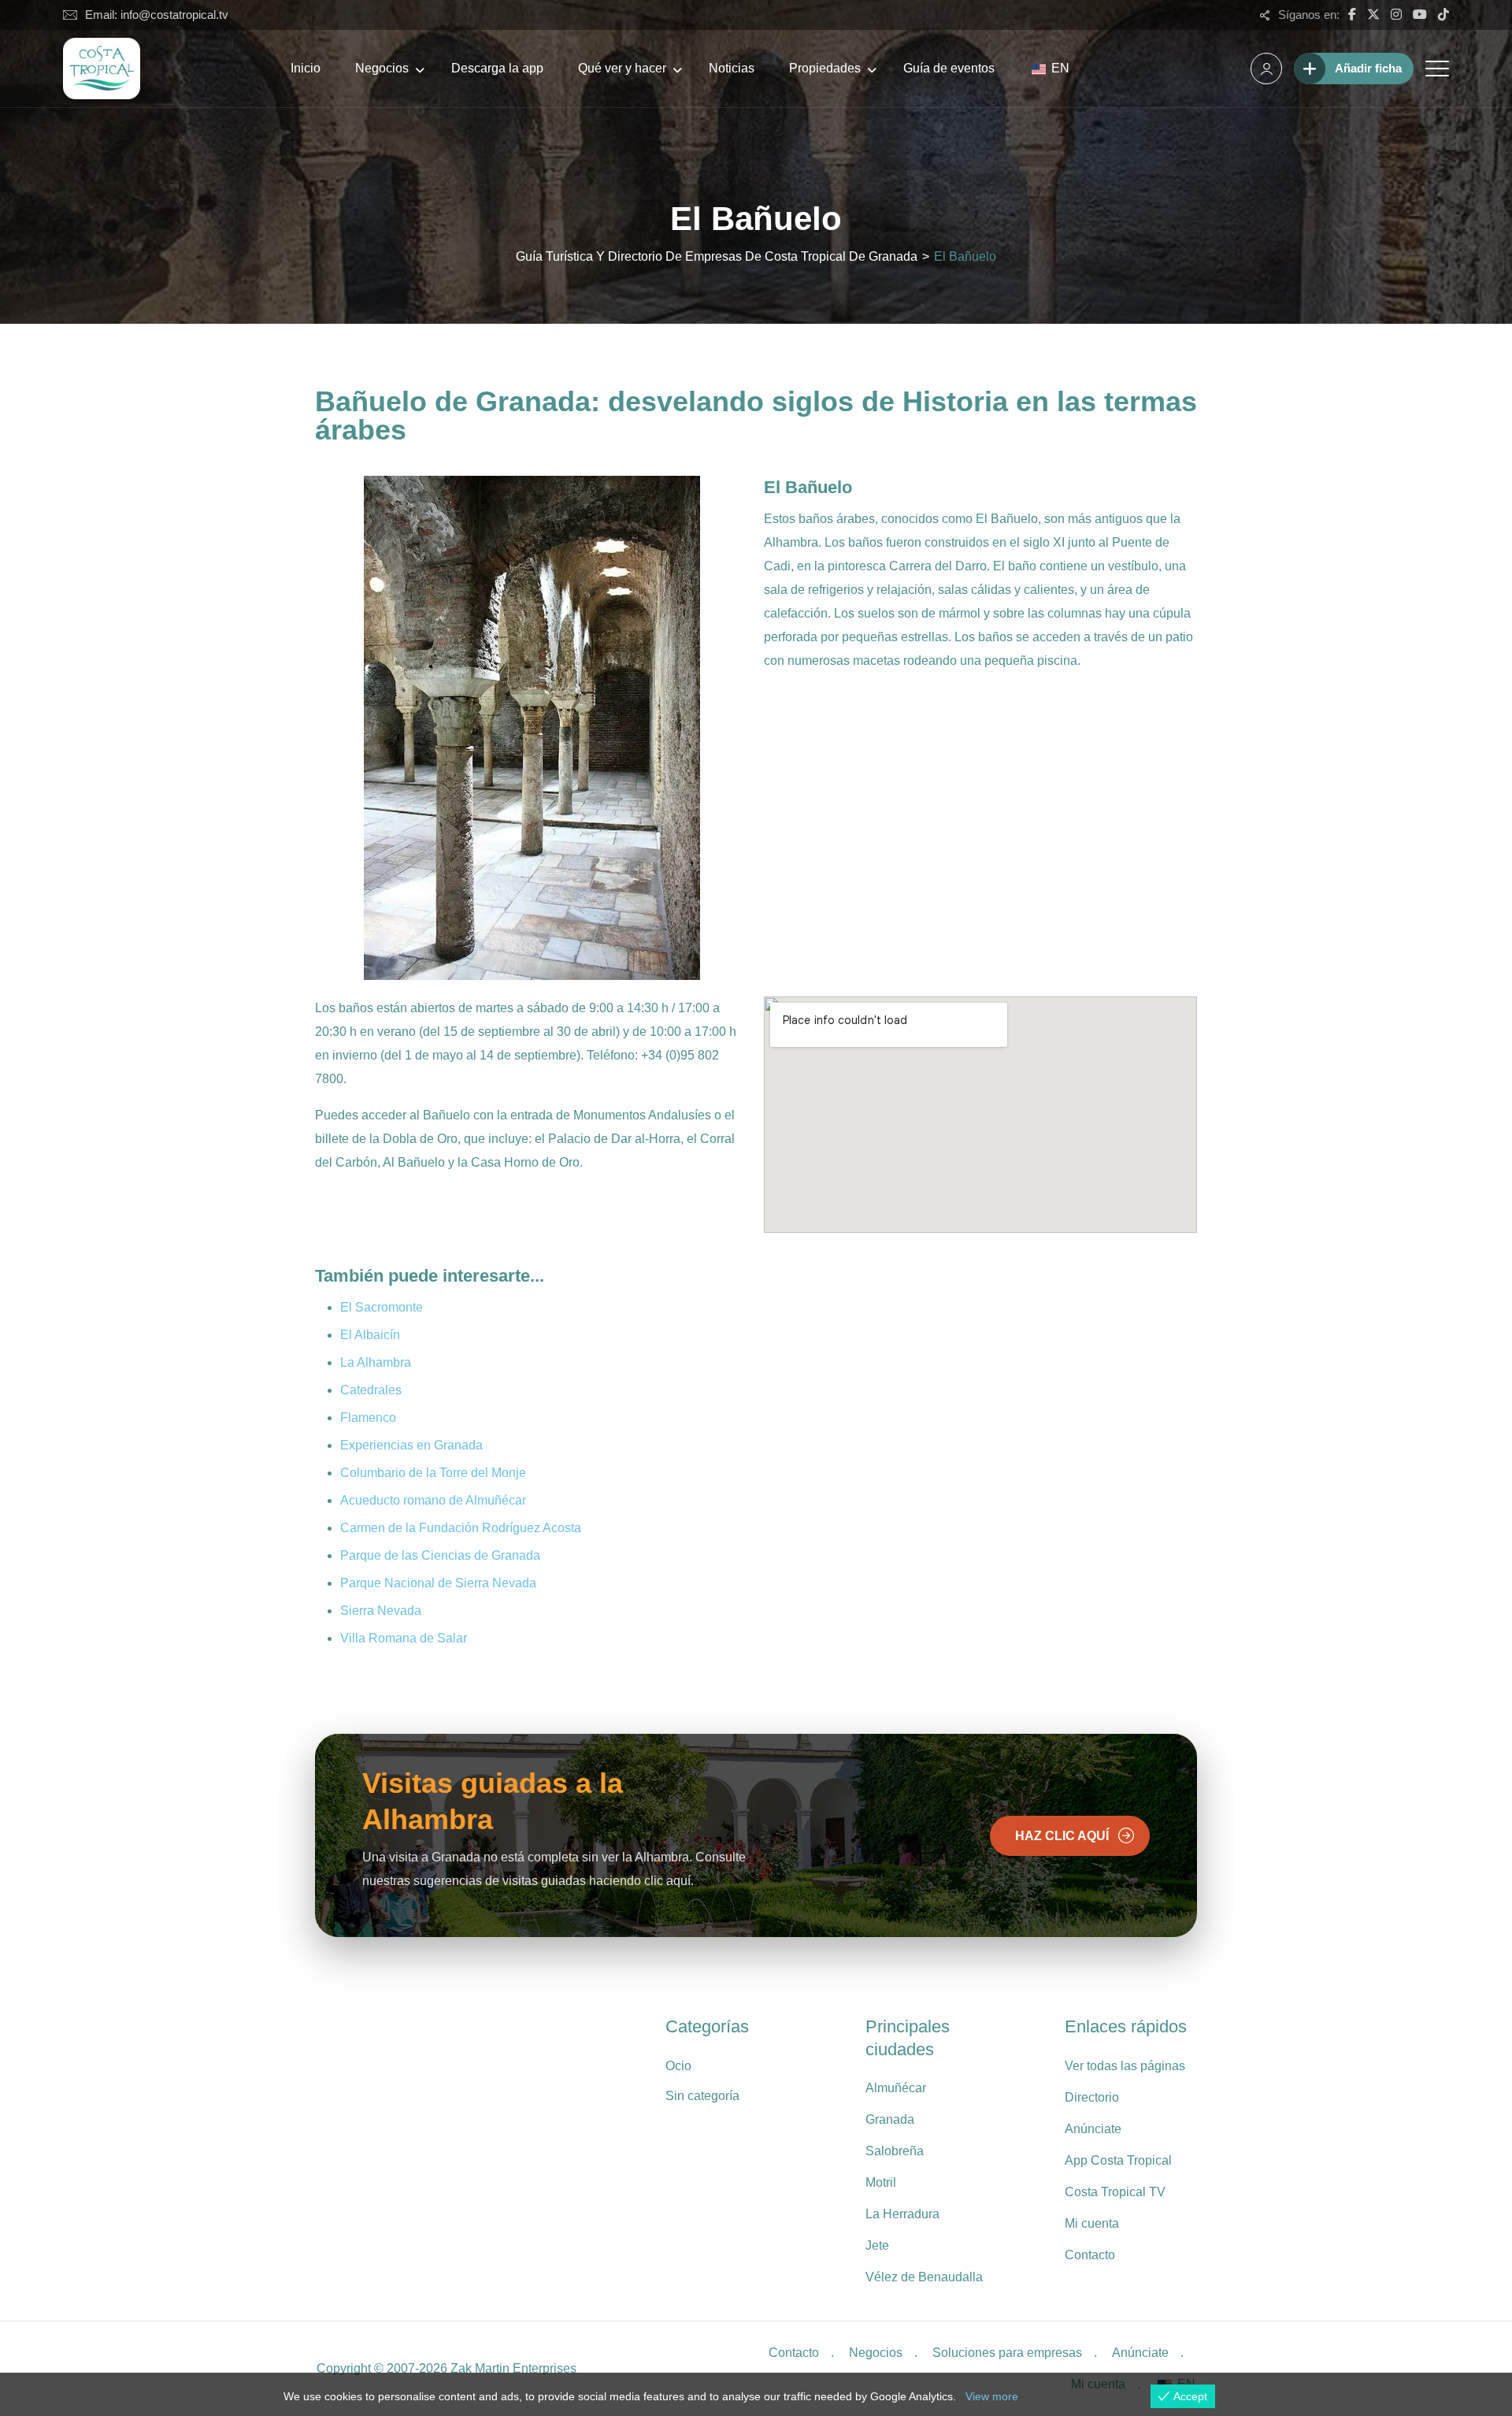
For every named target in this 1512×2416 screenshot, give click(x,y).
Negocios (382, 68)
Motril (881, 2182)
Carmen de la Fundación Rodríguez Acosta (461, 1528)
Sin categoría (702, 2096)
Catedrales (371, 1390)
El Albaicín (370, 1335)
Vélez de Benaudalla (924, 2277)
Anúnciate (1093, 2129)
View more (992, 2396)
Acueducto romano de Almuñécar (433, 1500)
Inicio (306, 68)
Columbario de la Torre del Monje (433, 1473)
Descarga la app (497, 68)
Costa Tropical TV (1115, 2192)
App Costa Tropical (1118, 2160)
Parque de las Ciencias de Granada (440, 1555)
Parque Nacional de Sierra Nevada (438, 1583)
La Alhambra (376, 1362)
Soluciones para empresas (1007, 2353)
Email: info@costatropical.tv (157, 15)
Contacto (1090, 2255)
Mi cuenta (1092, 2223)
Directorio (1092, 2097)
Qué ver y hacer (622, 68)
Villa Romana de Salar (404, 1638)
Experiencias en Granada (411, 1445)
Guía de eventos (949, 68)
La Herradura (902, 2214)
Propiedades (825, 68)
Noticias (732, 68)
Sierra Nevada (381, 1611)
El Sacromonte (382, 1307)
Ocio (678, 2066)
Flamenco (368, 1418)
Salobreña (895, 2151)
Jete (877, 2245)
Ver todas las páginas (1125, 2066)
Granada (890, 2119)
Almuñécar (896, 2088)
